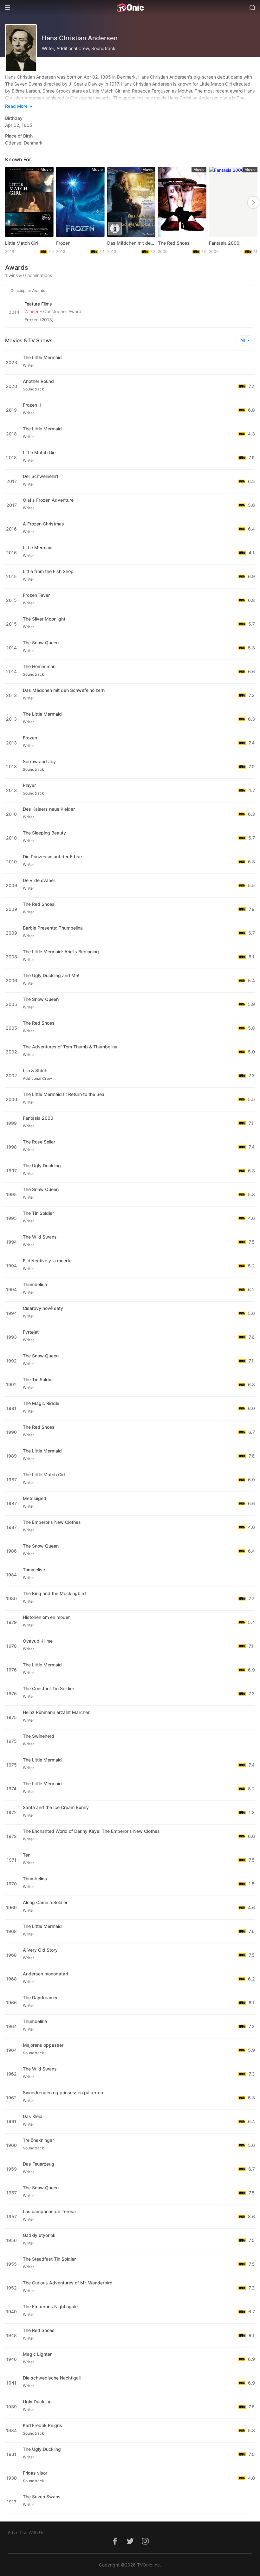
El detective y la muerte (47, 1261)
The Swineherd (39, 1736)
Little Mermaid (38, 547)
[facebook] (115, 2544)
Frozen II (32, 405)
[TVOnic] (130, 8)
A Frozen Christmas (43, 524)
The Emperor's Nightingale (50, 2306)
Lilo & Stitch (35, 1070)
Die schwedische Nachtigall (52, 2378)
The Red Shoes (174, 243)
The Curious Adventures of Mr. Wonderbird (68, 2283)
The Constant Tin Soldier (49, 1688)
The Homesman (39, 666)
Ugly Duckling (37, 2402)
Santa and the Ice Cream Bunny (56, 1807)
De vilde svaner (39, 880)
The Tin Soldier (38, 1213)
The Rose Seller (39, 1142)
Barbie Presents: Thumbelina (53, 928)
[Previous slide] (12, 203)
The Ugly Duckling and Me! (51, 975)
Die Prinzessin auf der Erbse (52, 857)
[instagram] (145, 2544)
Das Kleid (33, 2116)
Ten (27, 1855)
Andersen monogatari (45, 1974)
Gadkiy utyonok (39, 2235)
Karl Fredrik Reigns (42, 2425)
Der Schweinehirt (41, 476)
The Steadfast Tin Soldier (49, 2259)
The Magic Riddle (41, 1403)
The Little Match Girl (44, 1475)
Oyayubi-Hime (38, 1641)
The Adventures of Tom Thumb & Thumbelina (70, 1047)
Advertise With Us (26, 2532)
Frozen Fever (36, 595)
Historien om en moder (46, 1617)
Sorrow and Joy (39, 761)
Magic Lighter (37, 2354)
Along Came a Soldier (45, 1902)
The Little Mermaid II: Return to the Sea (64, 1094)
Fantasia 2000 (224, 243)
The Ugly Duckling (42, 1166)
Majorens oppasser (43, 2045)
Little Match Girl (21, 243)
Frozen (63, 243)
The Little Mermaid (42, 357)
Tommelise (34, 1570)
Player (29, 785)
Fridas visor (35, 2473)
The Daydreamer (40, 1997)
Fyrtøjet (31, 1332)
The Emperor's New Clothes (52, 1522)
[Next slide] (253, 203)
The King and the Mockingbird (54, 1593)
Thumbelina (35, 1284)
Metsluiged (35, 1498)
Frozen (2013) (39, 320)
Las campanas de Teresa (49, 2211)
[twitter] (130, 2544)
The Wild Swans (40, 1237)
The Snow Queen (41, 643)
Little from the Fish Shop (48, 571)
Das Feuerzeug (39, 2164)
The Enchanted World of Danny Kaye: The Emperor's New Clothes (91, 1831)
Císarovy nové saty (43, 1308)
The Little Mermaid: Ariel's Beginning (61, 952)
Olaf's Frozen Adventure (48, 500)
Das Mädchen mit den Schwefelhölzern (131, 243)
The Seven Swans (42, 2497)
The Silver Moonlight (44, 619)
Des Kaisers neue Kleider (49, 809)
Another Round (38, 381)
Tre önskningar (38, 2140)
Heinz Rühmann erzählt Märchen (57, 1712)
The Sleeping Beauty (44, 833)
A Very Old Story (40, 1950)
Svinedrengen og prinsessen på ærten (63, 2093)
